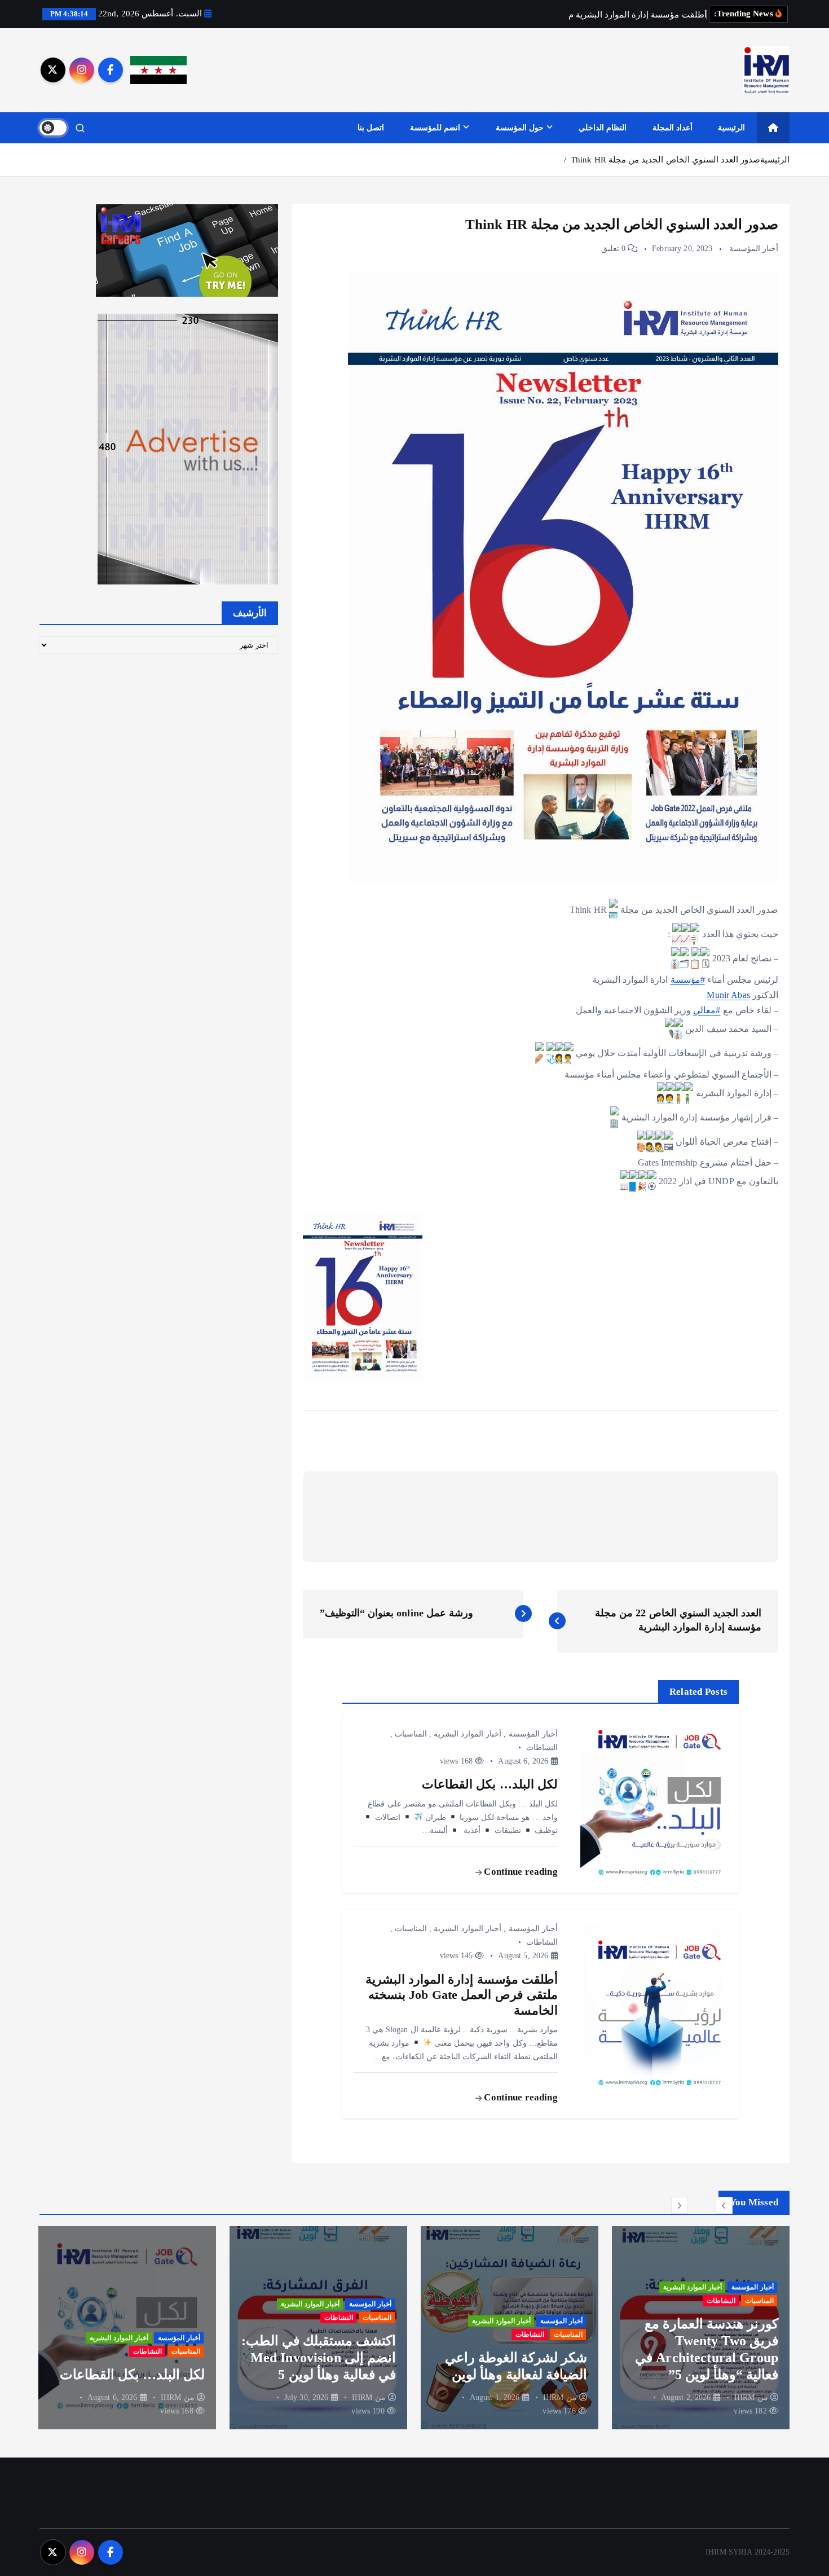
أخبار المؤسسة (754, 249)
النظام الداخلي (603, 128)
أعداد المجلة (673, 128)
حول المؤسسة (520, 128)
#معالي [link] (707, 1010)
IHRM (745, 2397)
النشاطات (542, 1748)
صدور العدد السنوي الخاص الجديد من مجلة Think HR (665, 160)
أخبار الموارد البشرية (468, 1734)
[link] (728, 995)
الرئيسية (731, 128)
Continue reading (519, 1872)
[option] (701, 2328)
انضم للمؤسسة (435, 128)
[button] (724, 2205)
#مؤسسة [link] (688, 980)
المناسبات (411, 1734)
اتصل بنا (371, 128)
